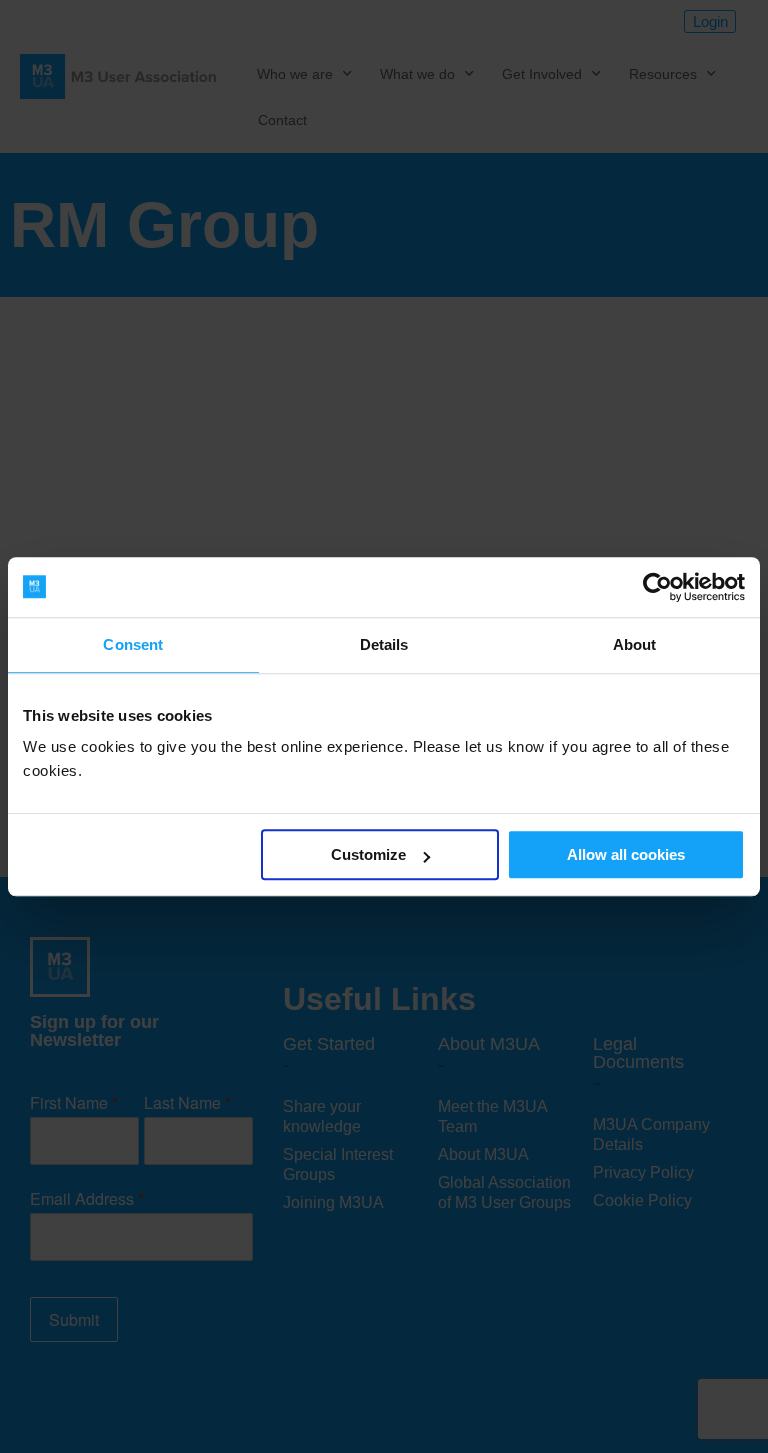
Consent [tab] (133, 644)
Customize (368, 854)
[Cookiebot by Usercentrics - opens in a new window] (657, 587)
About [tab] (635, 644)
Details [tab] (384, 644)
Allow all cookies (626, 854)
